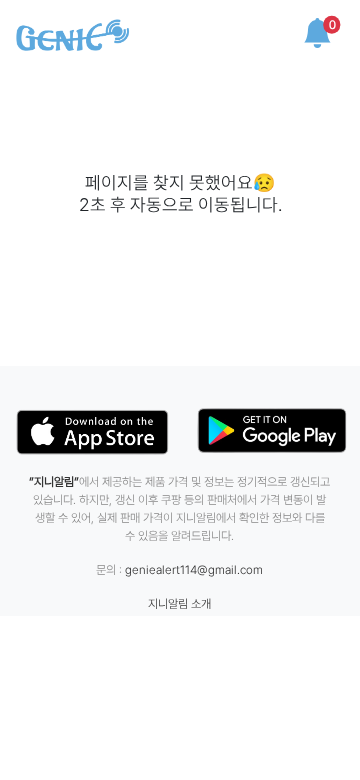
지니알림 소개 (179, 604)
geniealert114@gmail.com (194, 570)
